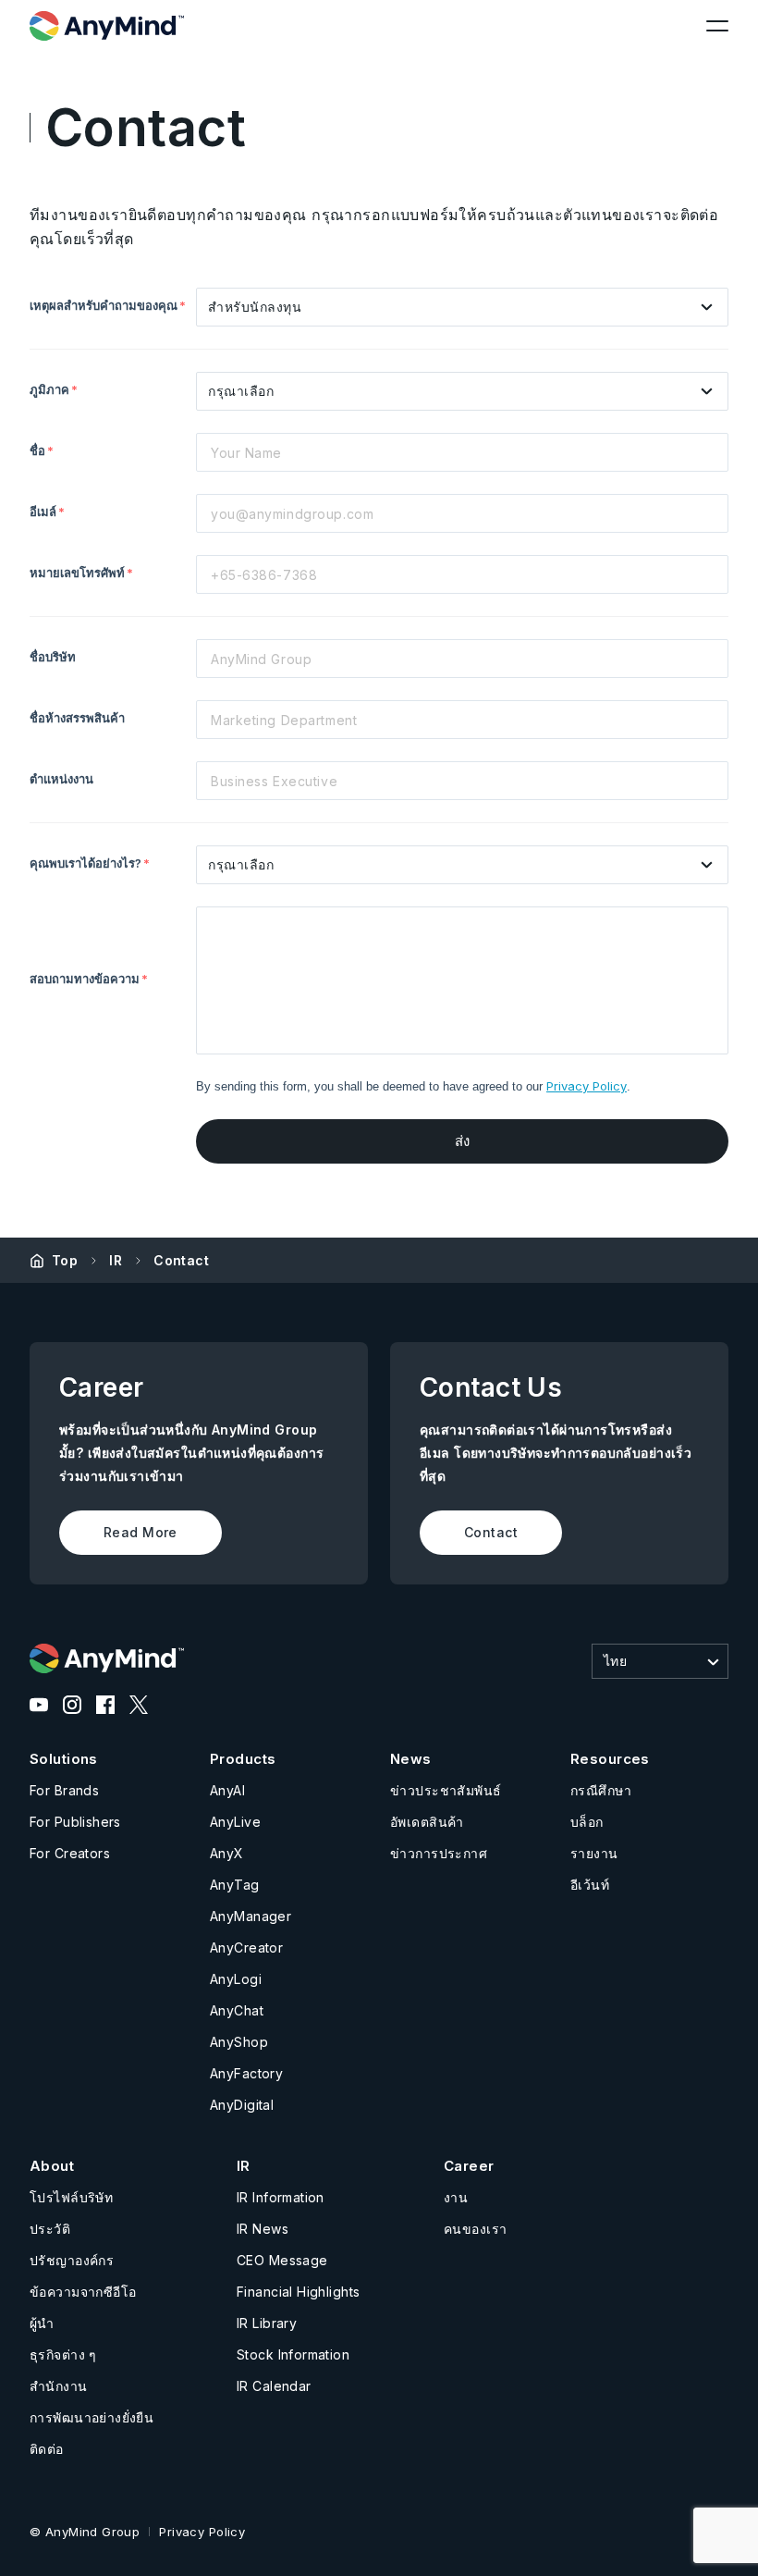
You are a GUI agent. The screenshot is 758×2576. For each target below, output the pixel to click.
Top (65, 1260)
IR (116, 1260)
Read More (141, 1532)
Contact (181, 1260)
